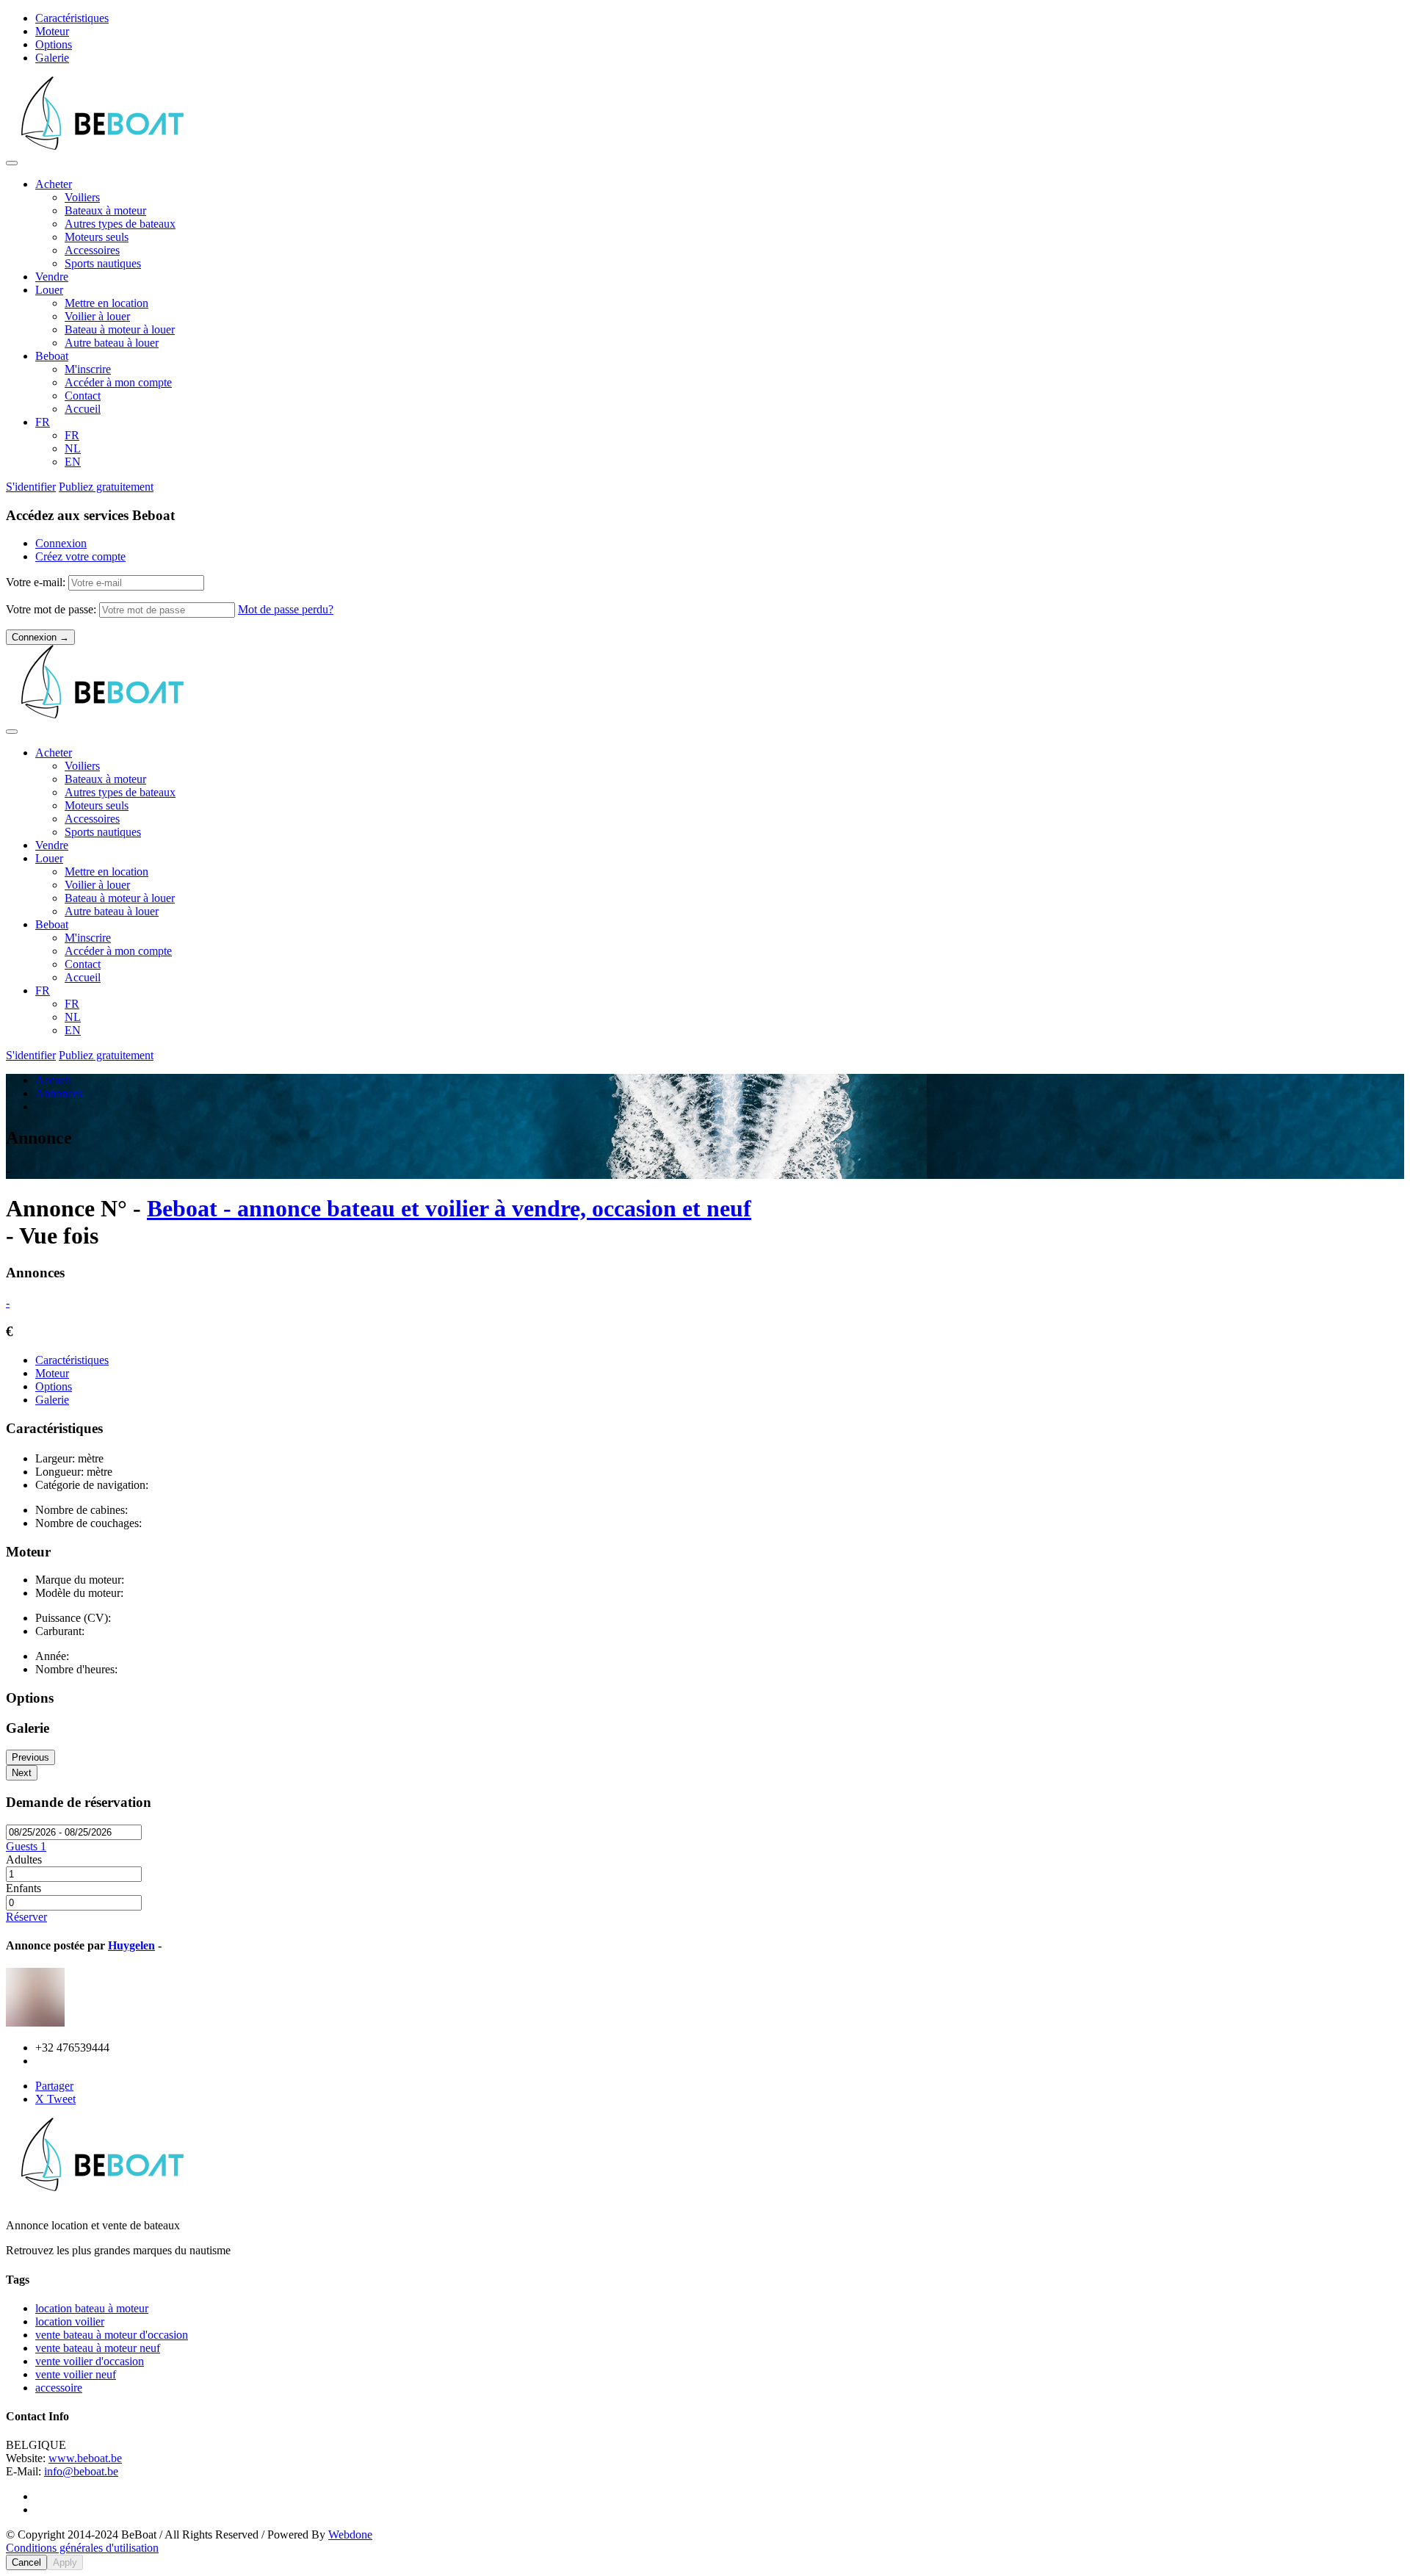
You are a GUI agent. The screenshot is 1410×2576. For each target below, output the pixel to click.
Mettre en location (106, 303)
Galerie (52, 58)
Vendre (52, 277)
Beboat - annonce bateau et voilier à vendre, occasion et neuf (449, 1208)
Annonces (59, 1093)
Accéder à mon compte (118, 382)
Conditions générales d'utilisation (82, 2548)
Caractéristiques (72, 18)
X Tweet (55, 2099)
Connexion (61, 543)
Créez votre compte (80, 556)
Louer (49, 290)
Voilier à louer (97, 316)
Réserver (26, 1917)
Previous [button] (30, 1757)
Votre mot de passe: (53, 609)
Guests (26, 1846)
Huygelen (131, 1945)
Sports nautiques (103, 263)
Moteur (52, 31)
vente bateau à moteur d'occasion (112, 2335)
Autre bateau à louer (112, 343)
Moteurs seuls (97, 237)
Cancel (26, 2562)
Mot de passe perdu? (286, 609)
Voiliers (82, 197)
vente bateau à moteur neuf (98, 2348)
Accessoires (92, 250)
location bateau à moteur (92, 2308)
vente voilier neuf (76, 2374)
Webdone (350, 2534)
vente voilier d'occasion (90, 2361)
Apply (65, 2562)
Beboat (52, 356)
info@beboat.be (81, 2471)
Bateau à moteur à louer (120, 329)
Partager (54, 2086)
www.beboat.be (85, 2458)
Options (54, 44)
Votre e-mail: (37, 582)
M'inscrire (88, 369)
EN (73, 462)
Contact (83, 396)
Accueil (83, 409)
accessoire (59, 2388)
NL (73, 448)
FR (43, 422)
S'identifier (31, 487)
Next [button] (22, 1773)
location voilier (70, 2321)
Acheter (54, 184)
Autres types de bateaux (120, 224)
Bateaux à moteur (105, 210)
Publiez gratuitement (106, 487)
